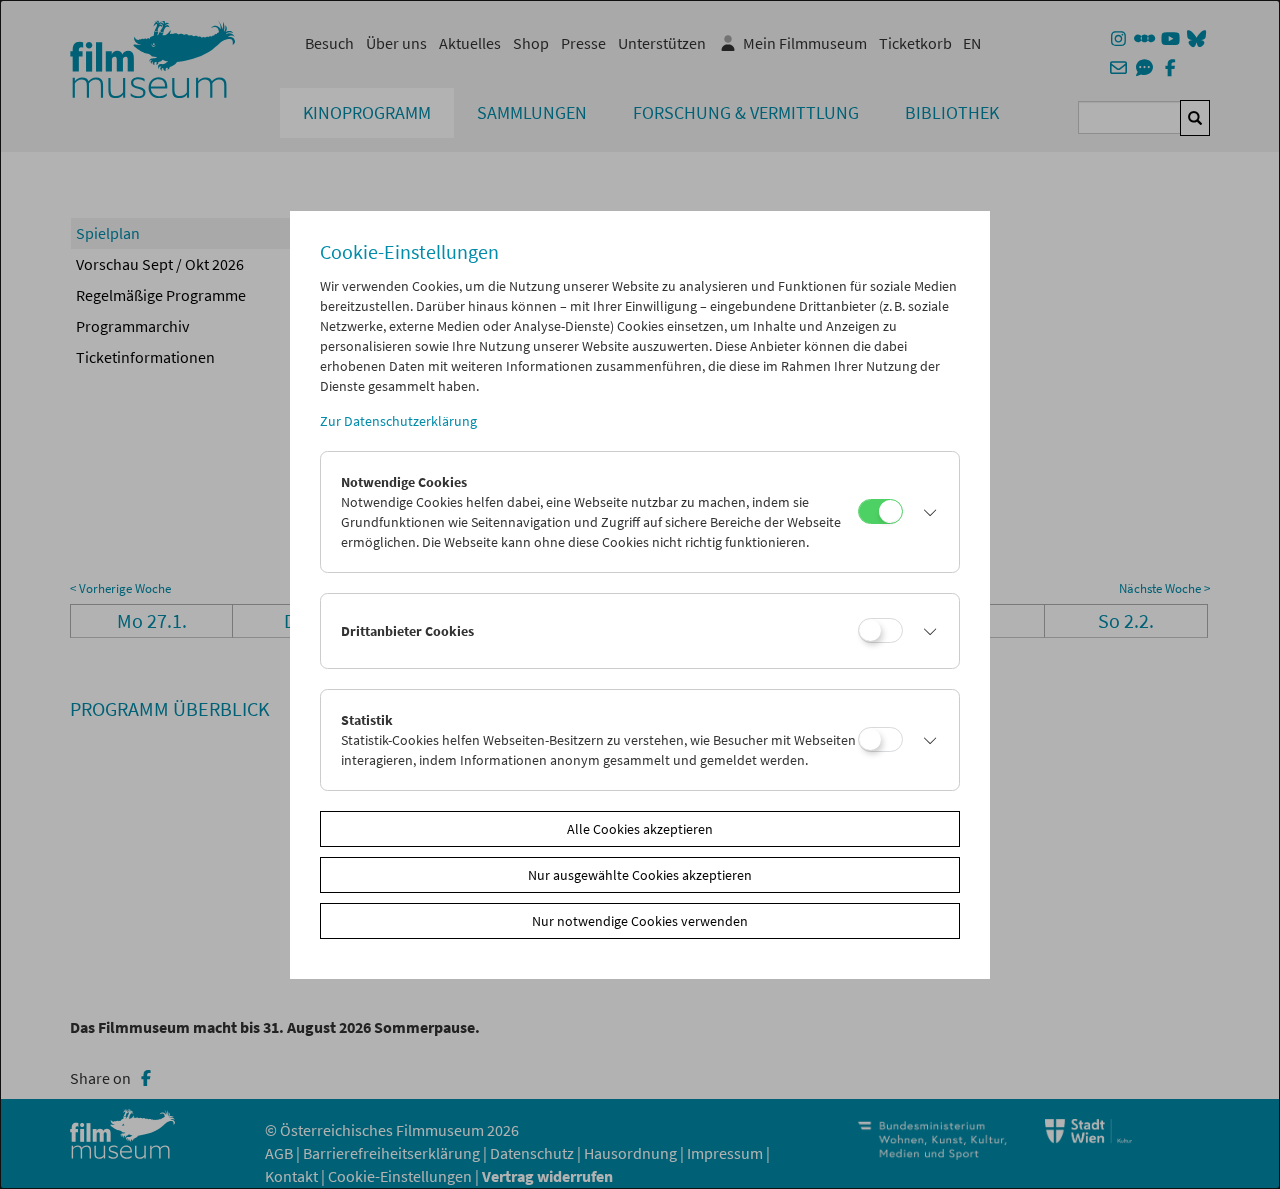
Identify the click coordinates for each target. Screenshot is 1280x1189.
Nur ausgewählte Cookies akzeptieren (640, 875)
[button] (926, 512)
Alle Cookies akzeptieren (640, 829)
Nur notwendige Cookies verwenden (640, 921)
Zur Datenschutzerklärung (398, 421)
